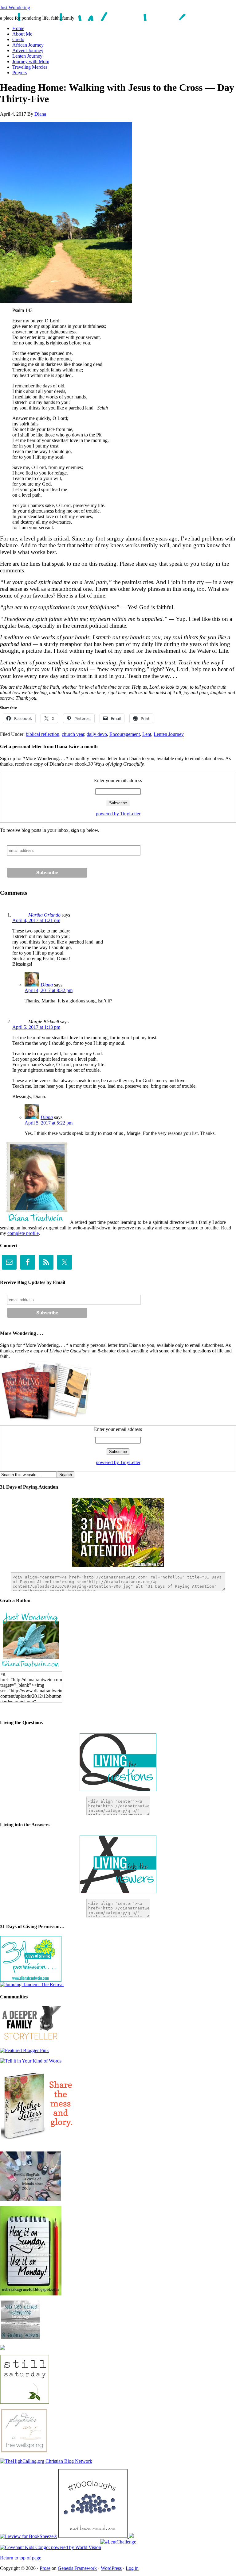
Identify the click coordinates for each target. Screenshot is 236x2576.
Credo (18, 39)
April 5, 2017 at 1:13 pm (36, 1027)
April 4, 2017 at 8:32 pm (49, 990)
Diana (40, 114)
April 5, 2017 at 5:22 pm (49, 1123)
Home (18, 28)
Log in (132, 2568)
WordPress (111, 2568)
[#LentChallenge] (118, 2542)
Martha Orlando (44, 915)
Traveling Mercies (30, 67)
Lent (147, 734)
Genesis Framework (77, 2568)
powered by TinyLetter (118, 814)
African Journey (28, 45)
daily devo (97, 734)
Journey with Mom (31, 62)
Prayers (20, 73)
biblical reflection (43, 734)
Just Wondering (15, 8)
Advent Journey (28, 50)
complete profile (23, 1233)
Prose (45, 2568)
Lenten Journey (27, 56)
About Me (22, 34)
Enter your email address (118, 780)
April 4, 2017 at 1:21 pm (36, 920)
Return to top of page (21, 2558)
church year (73, 734)
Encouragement (125, 734)
